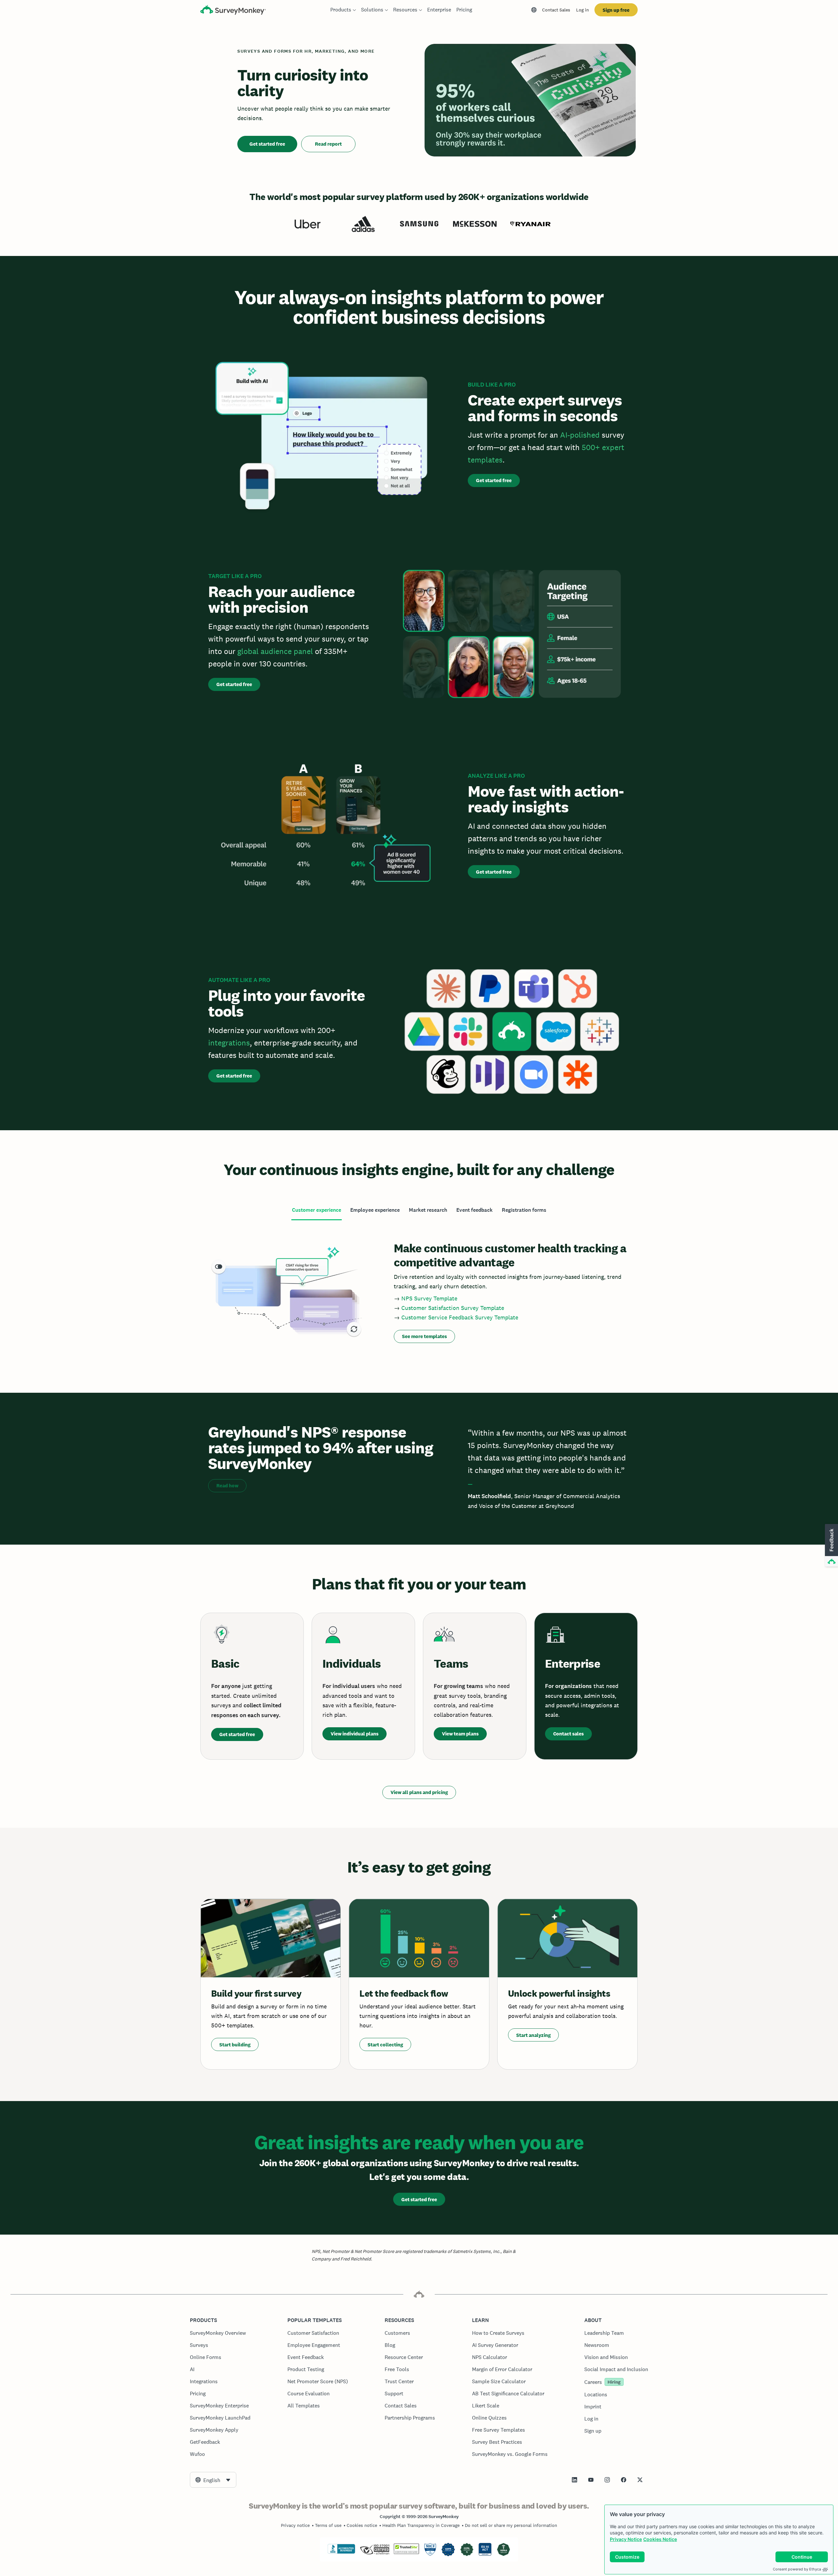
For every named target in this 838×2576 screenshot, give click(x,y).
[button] (831, 1546)
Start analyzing (533, 2035)
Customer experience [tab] (317, 1210)
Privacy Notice (626, 2539)
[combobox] (213, 2480)
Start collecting (385, 2045)
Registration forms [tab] (524, 1210)
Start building (235, 2045)
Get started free (267, 144)
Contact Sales (556, 10)
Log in (583, 10)
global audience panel (275, 651)
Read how (227, 1486)
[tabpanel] (419, 1291)
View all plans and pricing (419, 1792)
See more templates (424, 1336)
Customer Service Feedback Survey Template (460, 1317)
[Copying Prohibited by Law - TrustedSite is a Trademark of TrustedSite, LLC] (406, 2552)
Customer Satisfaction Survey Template (453, 1308)
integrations (229, 1043)
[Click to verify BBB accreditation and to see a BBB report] (341, 2552)
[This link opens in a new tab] (574, 2480)
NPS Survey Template (429, 1298)
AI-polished (580, 435)
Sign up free (616, 10)
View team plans (460, 1734)
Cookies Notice (660, 2539)
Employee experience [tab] (375, 1210)
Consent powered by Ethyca (797, 2569)
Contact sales (568, 1734)
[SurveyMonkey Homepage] (233, 11)
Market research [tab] (428, 1210)
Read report (328, 144)
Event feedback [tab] (474, 1210)
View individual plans (355, 1734)
